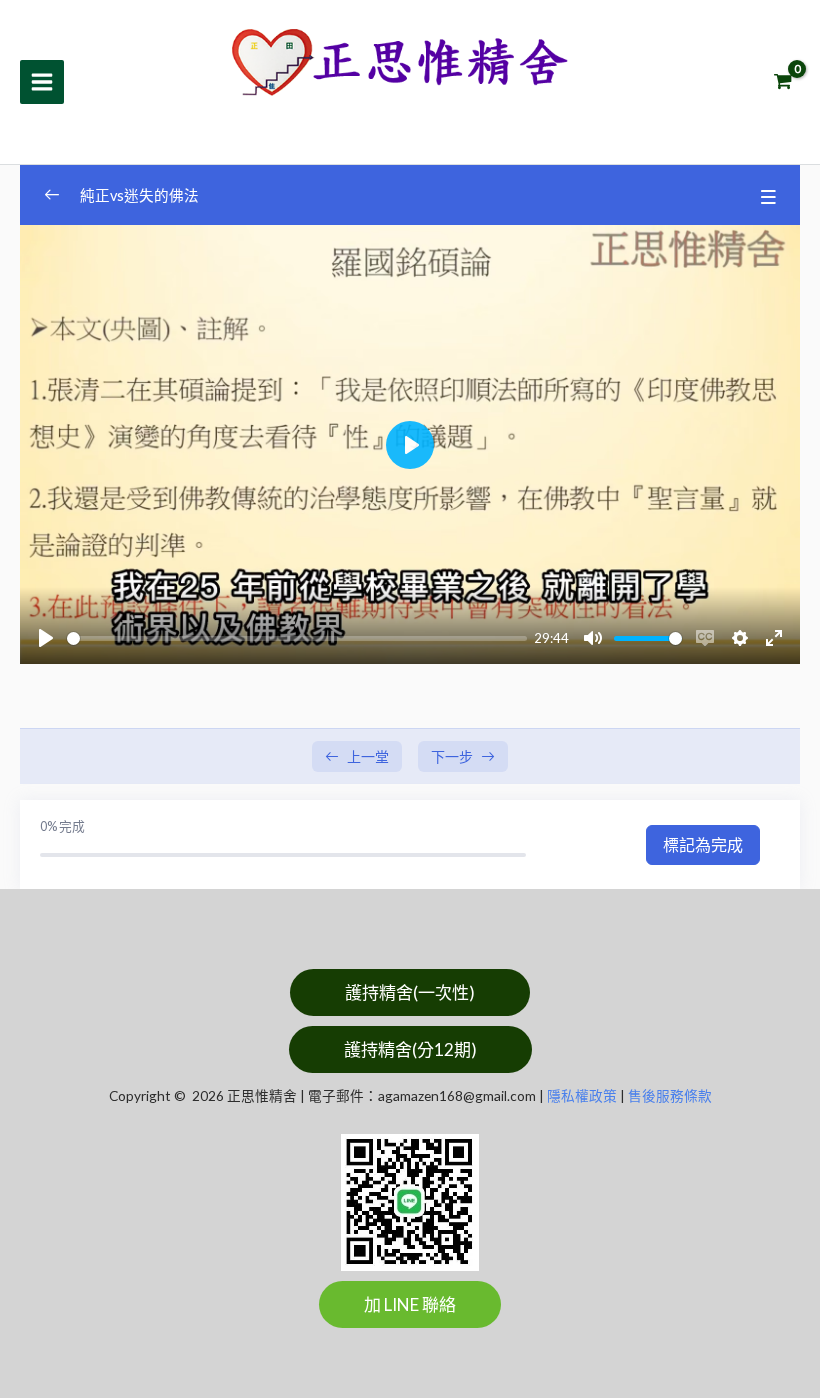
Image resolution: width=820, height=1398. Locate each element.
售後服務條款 (670, 1095)
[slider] (297, 638)
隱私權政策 (582, 1095)
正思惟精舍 (312, 115)
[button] (410, 992)
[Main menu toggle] (42, 82)
